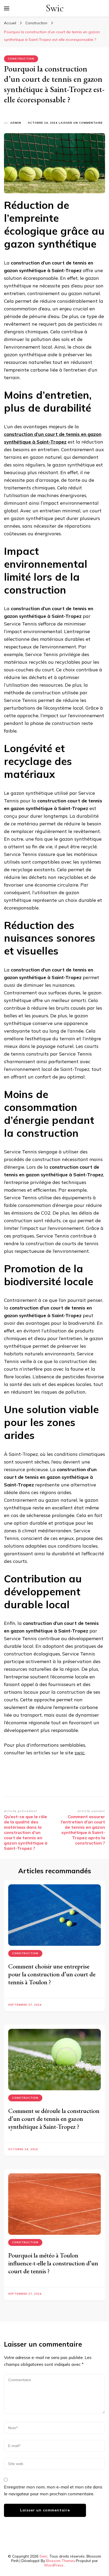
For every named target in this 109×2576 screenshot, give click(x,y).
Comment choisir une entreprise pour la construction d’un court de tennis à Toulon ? (52, 1974)
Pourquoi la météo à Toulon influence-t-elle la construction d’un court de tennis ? (53, 2263)
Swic (55, 8)
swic (80, 1753)
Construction (21, 59)
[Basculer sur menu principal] (7, 8)
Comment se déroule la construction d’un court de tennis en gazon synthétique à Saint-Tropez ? (54, 2119)
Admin (16, 123)
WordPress (54, 2565)
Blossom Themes (61, 2561)
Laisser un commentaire (81, 123)
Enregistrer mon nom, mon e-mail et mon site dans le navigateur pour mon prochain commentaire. (53, 2490)
